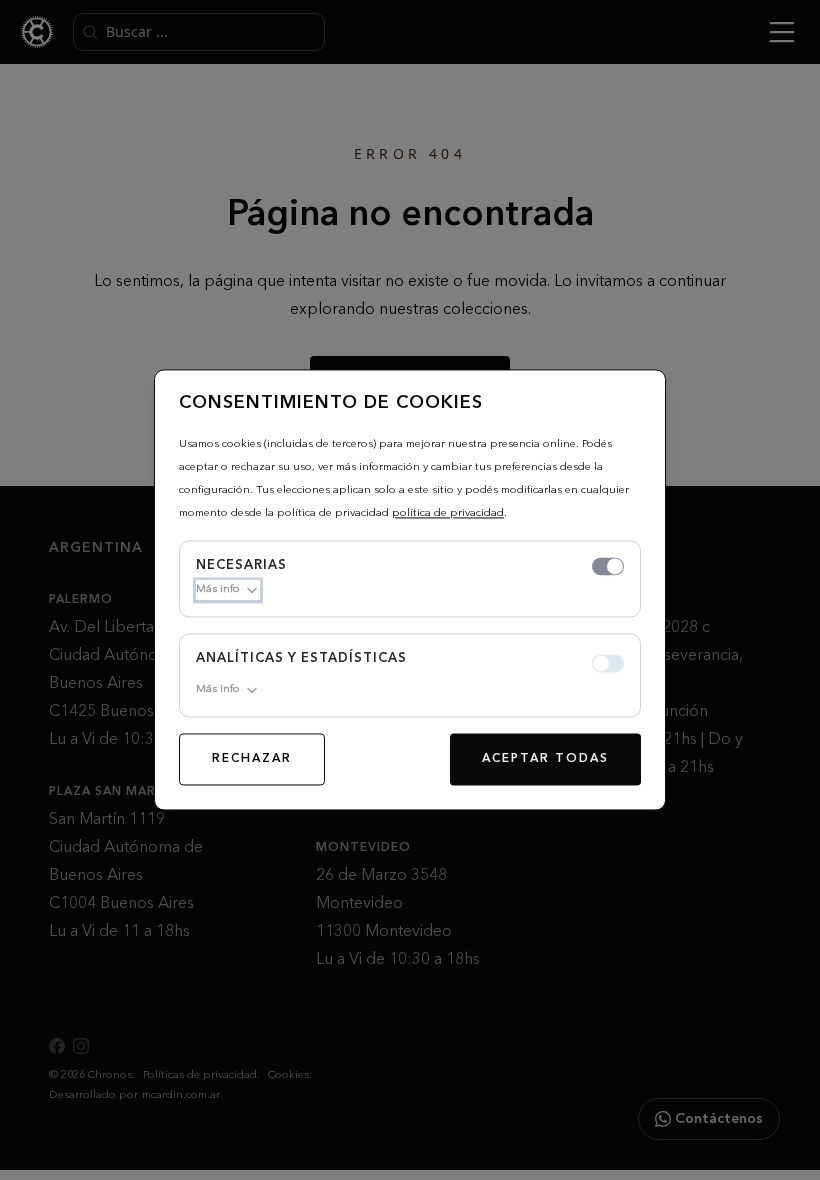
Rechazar (252, 760)
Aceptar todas (545, 760)
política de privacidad (448, 513)
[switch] (608, 567)
